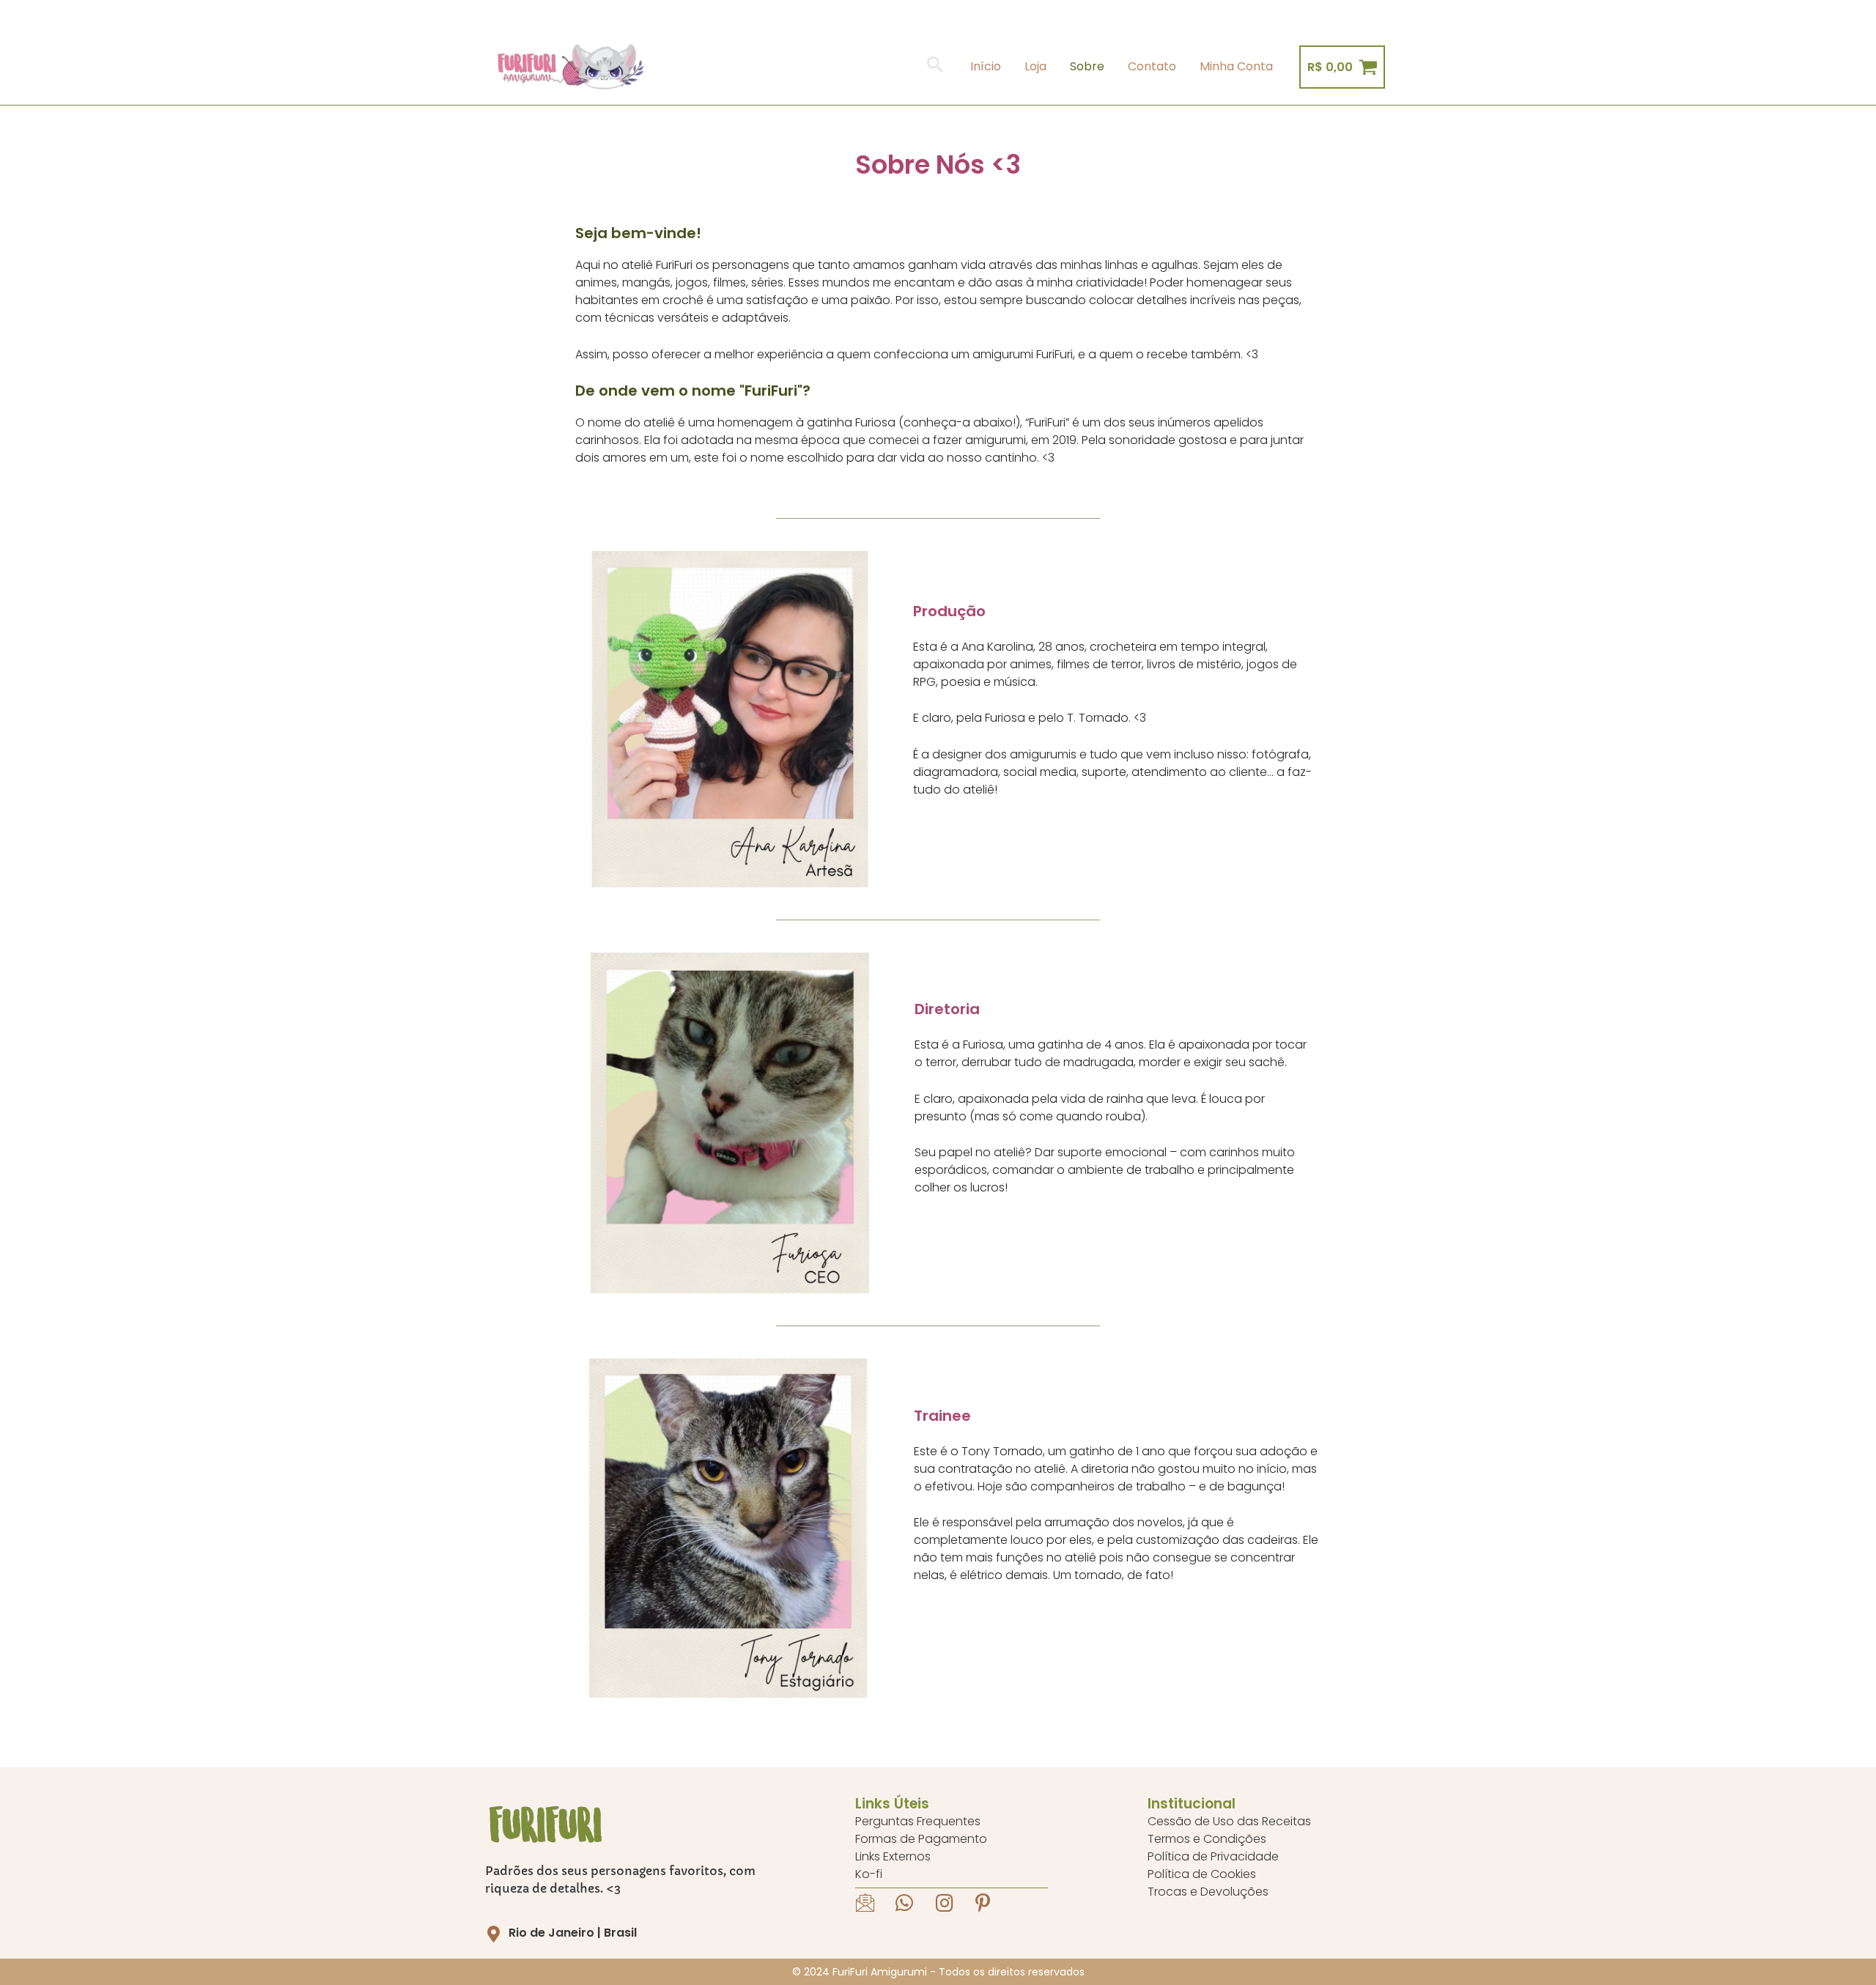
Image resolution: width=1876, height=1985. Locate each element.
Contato (1152, 66)
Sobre (1087, 66)
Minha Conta (1236, 66)
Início (986, 66)
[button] (935, 67)
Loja (1035, 66)
